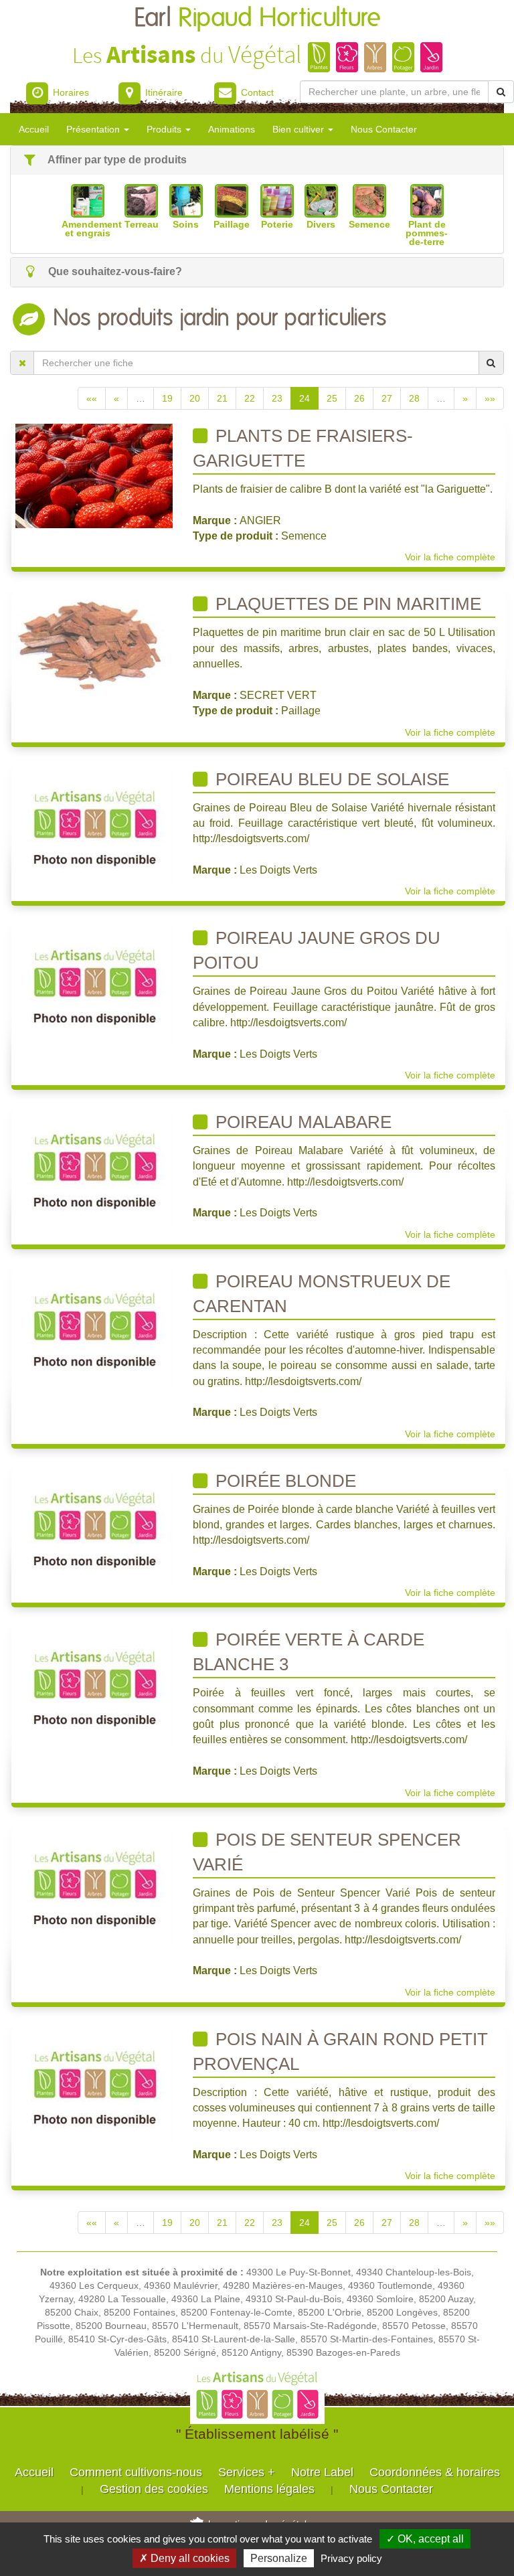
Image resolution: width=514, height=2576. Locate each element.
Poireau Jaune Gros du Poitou (317, 950)
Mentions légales (269, 2489)
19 (167, 398)
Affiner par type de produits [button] (116, 160)
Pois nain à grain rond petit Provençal (340, 2051)
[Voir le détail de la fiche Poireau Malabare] (94, 1168)
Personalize (279, 2558)
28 (414, 398)
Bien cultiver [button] (299, 129)
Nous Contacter (384, 129)
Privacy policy (351, 2558)
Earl (257, 18)
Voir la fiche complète (450, 557)
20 (195, 398)
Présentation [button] (94, 129)
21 (222, 398)
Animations (232, 129)
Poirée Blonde (283, 1481)
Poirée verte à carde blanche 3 (309, 1652)
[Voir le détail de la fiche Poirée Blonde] (94, 1526)
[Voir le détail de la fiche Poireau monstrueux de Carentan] (94, 1327)
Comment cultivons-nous (136, 2472)
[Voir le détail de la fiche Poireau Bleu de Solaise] (94, 825)
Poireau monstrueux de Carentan (322, 1294)
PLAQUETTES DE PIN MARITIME (346, 604)
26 (359, 398)
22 (250, 398)
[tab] (257, 160)
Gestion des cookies (154, 2489)
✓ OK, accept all (425, 2539)
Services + (247, 2472)
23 (277, 398)
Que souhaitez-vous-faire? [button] (114, 271)
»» (490, 398)
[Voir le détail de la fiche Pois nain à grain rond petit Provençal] (94, 2085)
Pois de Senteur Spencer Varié (327, 1852)
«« (92, 398)
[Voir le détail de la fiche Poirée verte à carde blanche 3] (94, 1686)
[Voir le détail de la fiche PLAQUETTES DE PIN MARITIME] (94, 643)
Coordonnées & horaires (435, 2472)
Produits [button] (165, 129)
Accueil (34, 129)
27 (387, 398)
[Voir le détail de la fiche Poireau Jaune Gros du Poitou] (94, 984)
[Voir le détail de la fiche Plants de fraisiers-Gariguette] (94, 475)
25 (332, 398)
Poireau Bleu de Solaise (330, 779)
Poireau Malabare (301, 1122)
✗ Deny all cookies (184, 2558)
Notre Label (322, 2472)
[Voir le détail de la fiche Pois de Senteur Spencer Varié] (94, 1885)
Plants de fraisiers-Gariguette (303, 448)
